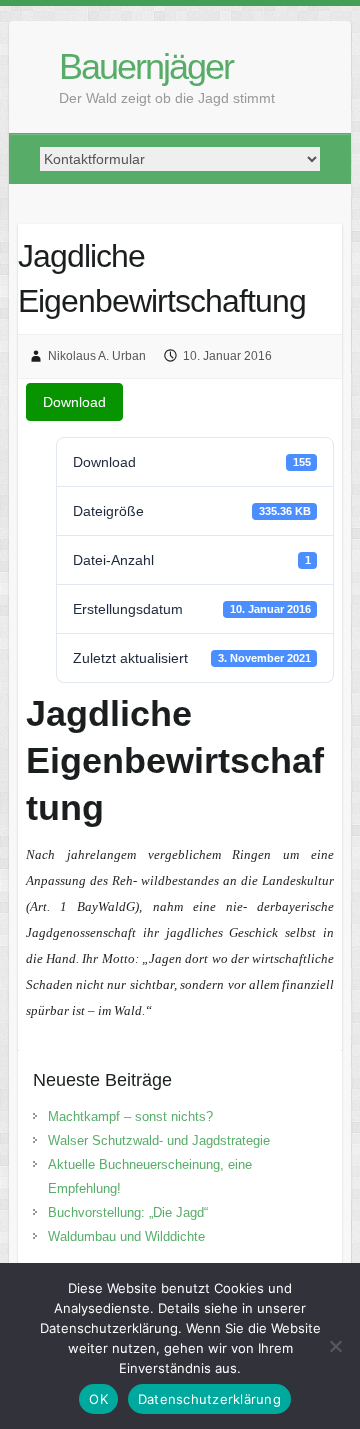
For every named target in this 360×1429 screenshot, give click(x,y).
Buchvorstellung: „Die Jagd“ (128, 1212)
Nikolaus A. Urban (97, 356)
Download (74, 402)
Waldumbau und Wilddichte (126, 1236)
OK (98, 1399)
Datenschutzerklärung (209, 1399)
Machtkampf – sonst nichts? (130, 1116)
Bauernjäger (146, 66)
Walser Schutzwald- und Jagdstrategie (159, 1140)
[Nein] (335, 1346)
